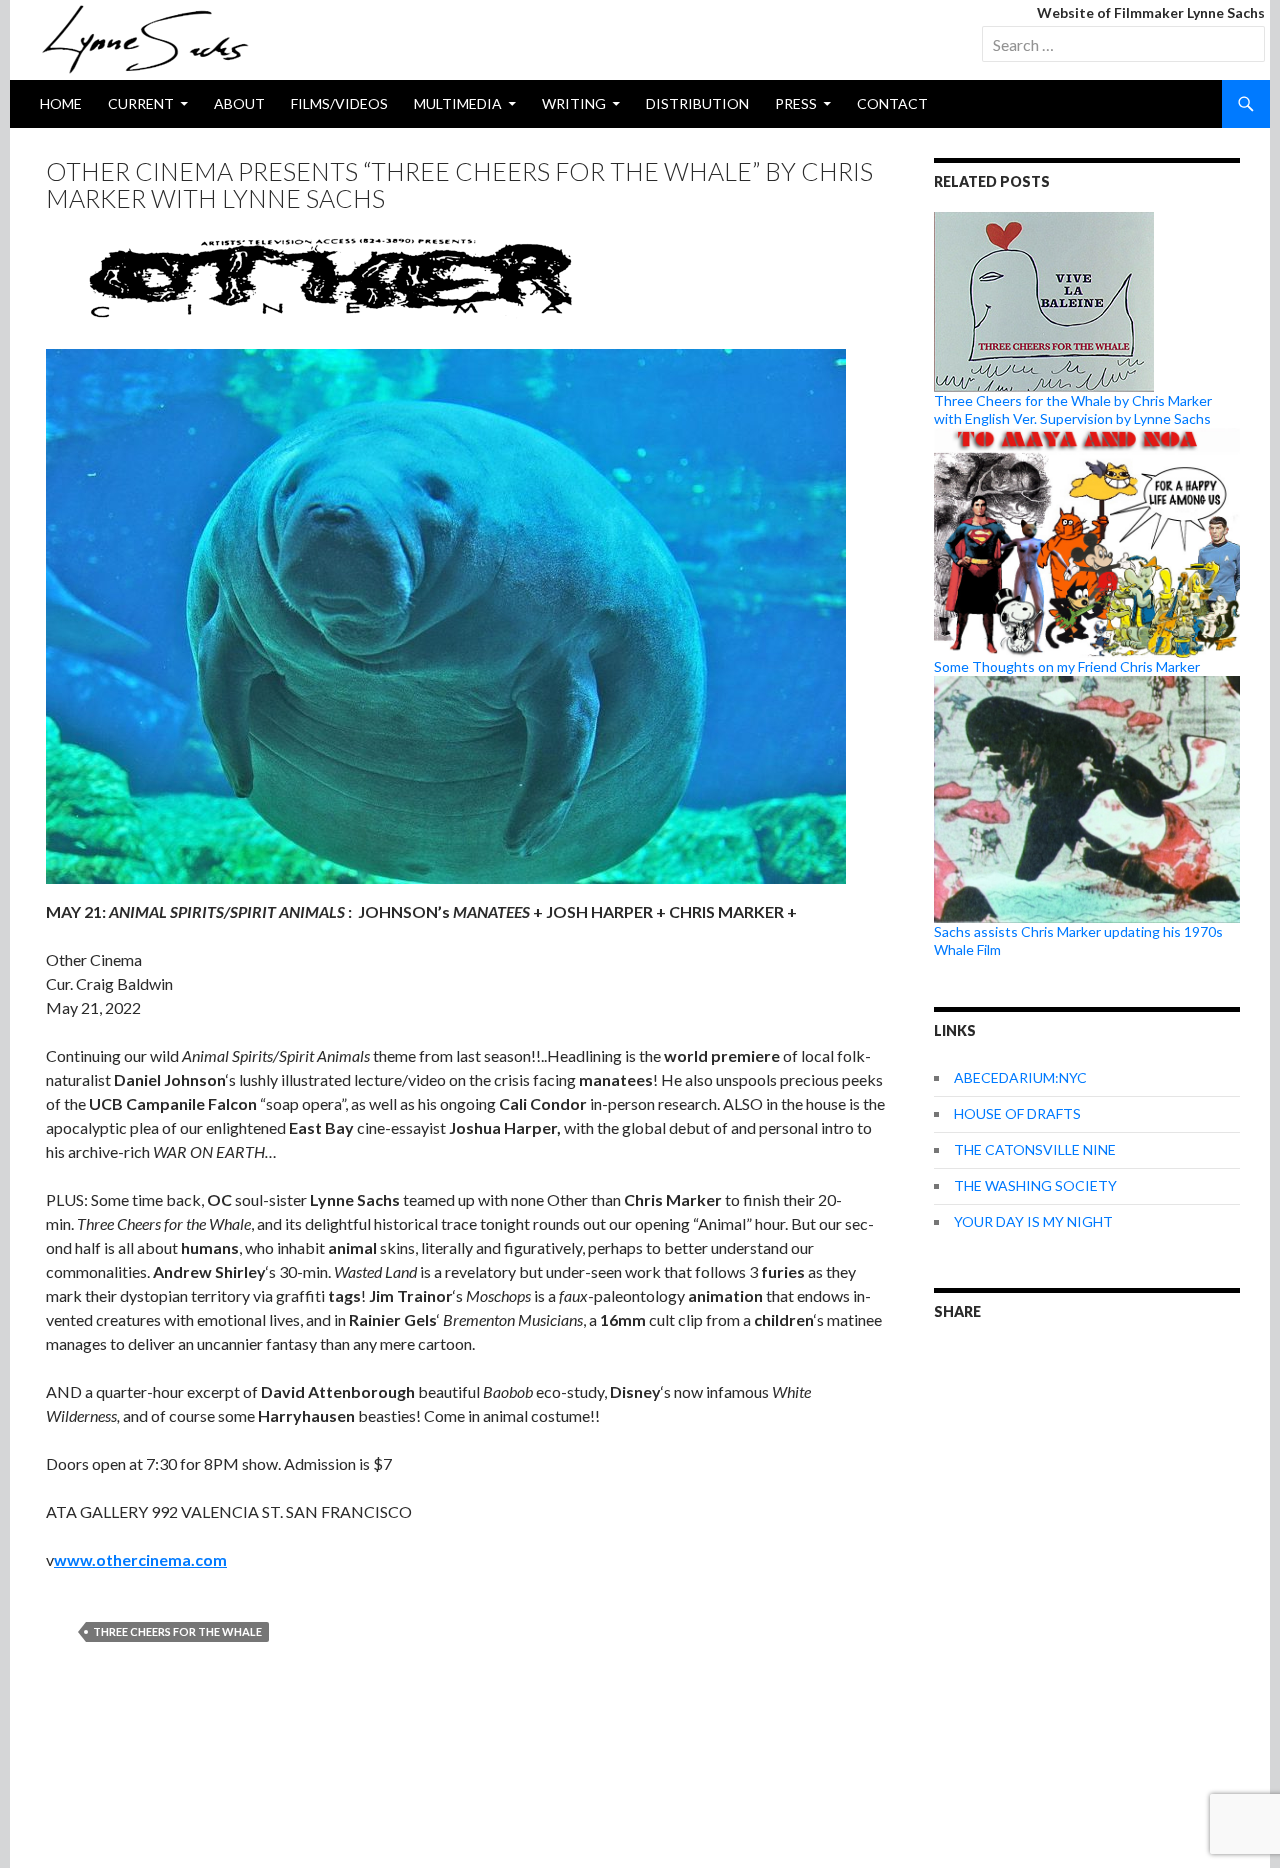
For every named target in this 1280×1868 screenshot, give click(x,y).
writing (574, 103)
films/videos (339, 103)
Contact (892, 103)
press (796, 103)
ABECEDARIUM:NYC (1020, 1077)
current (141, 103)
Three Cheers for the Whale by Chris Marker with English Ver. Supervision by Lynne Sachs (1073, 409)
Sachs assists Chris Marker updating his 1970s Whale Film (1078, 940)
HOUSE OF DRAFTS (1017, 1113)
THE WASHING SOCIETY (1035, 1185)
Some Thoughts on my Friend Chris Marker (1067, 666)
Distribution (697, 103)
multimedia (458, 103)
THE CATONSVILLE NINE (1035, 1149)
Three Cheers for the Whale (177, 1631)
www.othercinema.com (140, 1559)
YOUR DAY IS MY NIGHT (1033, 1221)
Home (61, 103)
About (239, 103)
